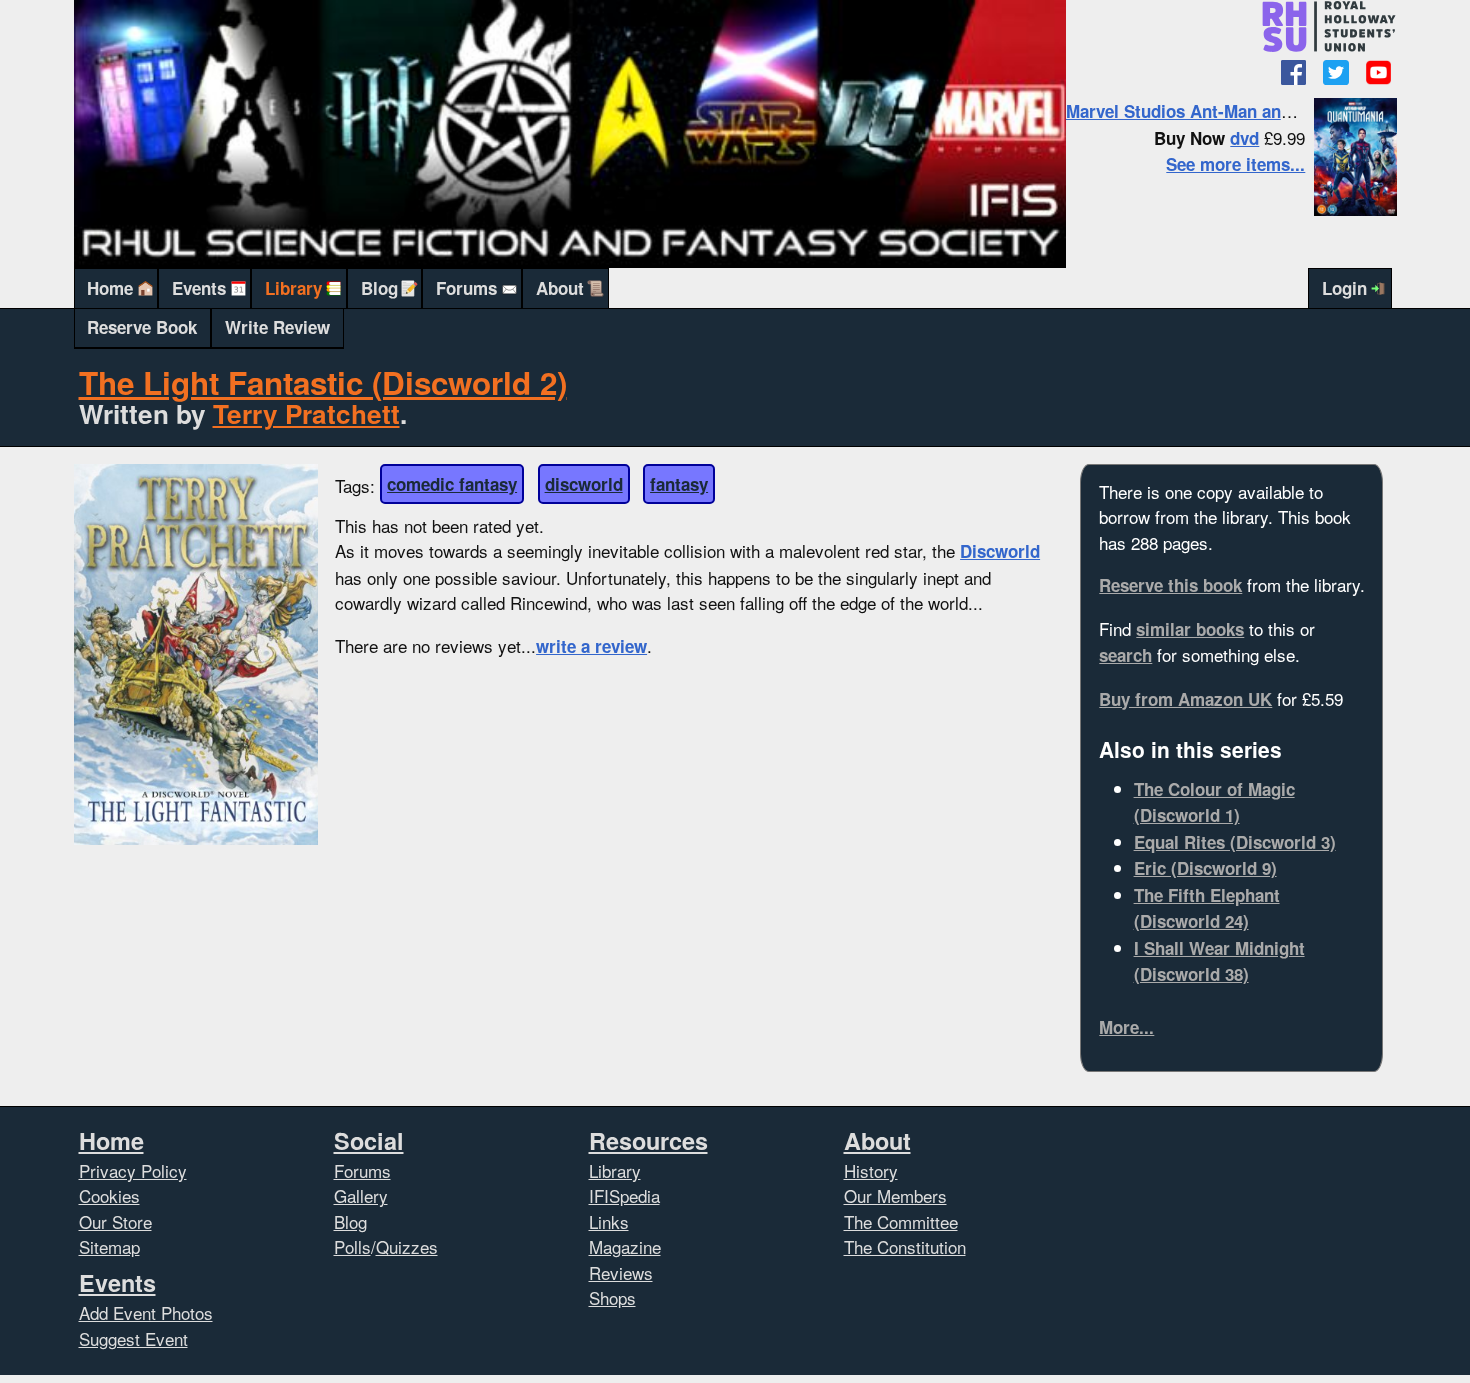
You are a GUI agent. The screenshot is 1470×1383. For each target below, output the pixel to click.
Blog (379, 288)
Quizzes (407, 1246)
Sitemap (109, 1246)
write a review (591, 646)
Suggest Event (133, 1338)
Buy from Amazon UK (1185, 699)
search (1125, 655)
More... (1126, 1027)
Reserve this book (1170, 585)
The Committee (901, 1221)
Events (199, 288)
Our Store (115, 1221)
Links (609, 1221)
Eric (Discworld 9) (1205, 868)
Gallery (361, 1195)
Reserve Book (142, 327)
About (560, 288)
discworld (584, 484)
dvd (1244, 138)
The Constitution (905, 1246)
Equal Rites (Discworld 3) (1235, 842)
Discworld (1000, 551)
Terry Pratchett (306, 413)
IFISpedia (624, 1195)
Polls (352, 1246)
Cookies (109, 1195)
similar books (1190, 629)
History (871, 1170)
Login (1344, 288)
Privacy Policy (133, 1170)
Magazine (625, 1246)
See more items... (1235, 164)
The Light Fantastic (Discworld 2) (323, 382)
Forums (466, 288)
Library (293, 288)
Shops (612, 1297)
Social (369, 1140)
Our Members (895, 1195)
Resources (648, 1140)
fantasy (679, 484)
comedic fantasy (452, 484)
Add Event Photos (146, 1312)
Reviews (621, 1272)
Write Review (277, 327)
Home (110, 288)
